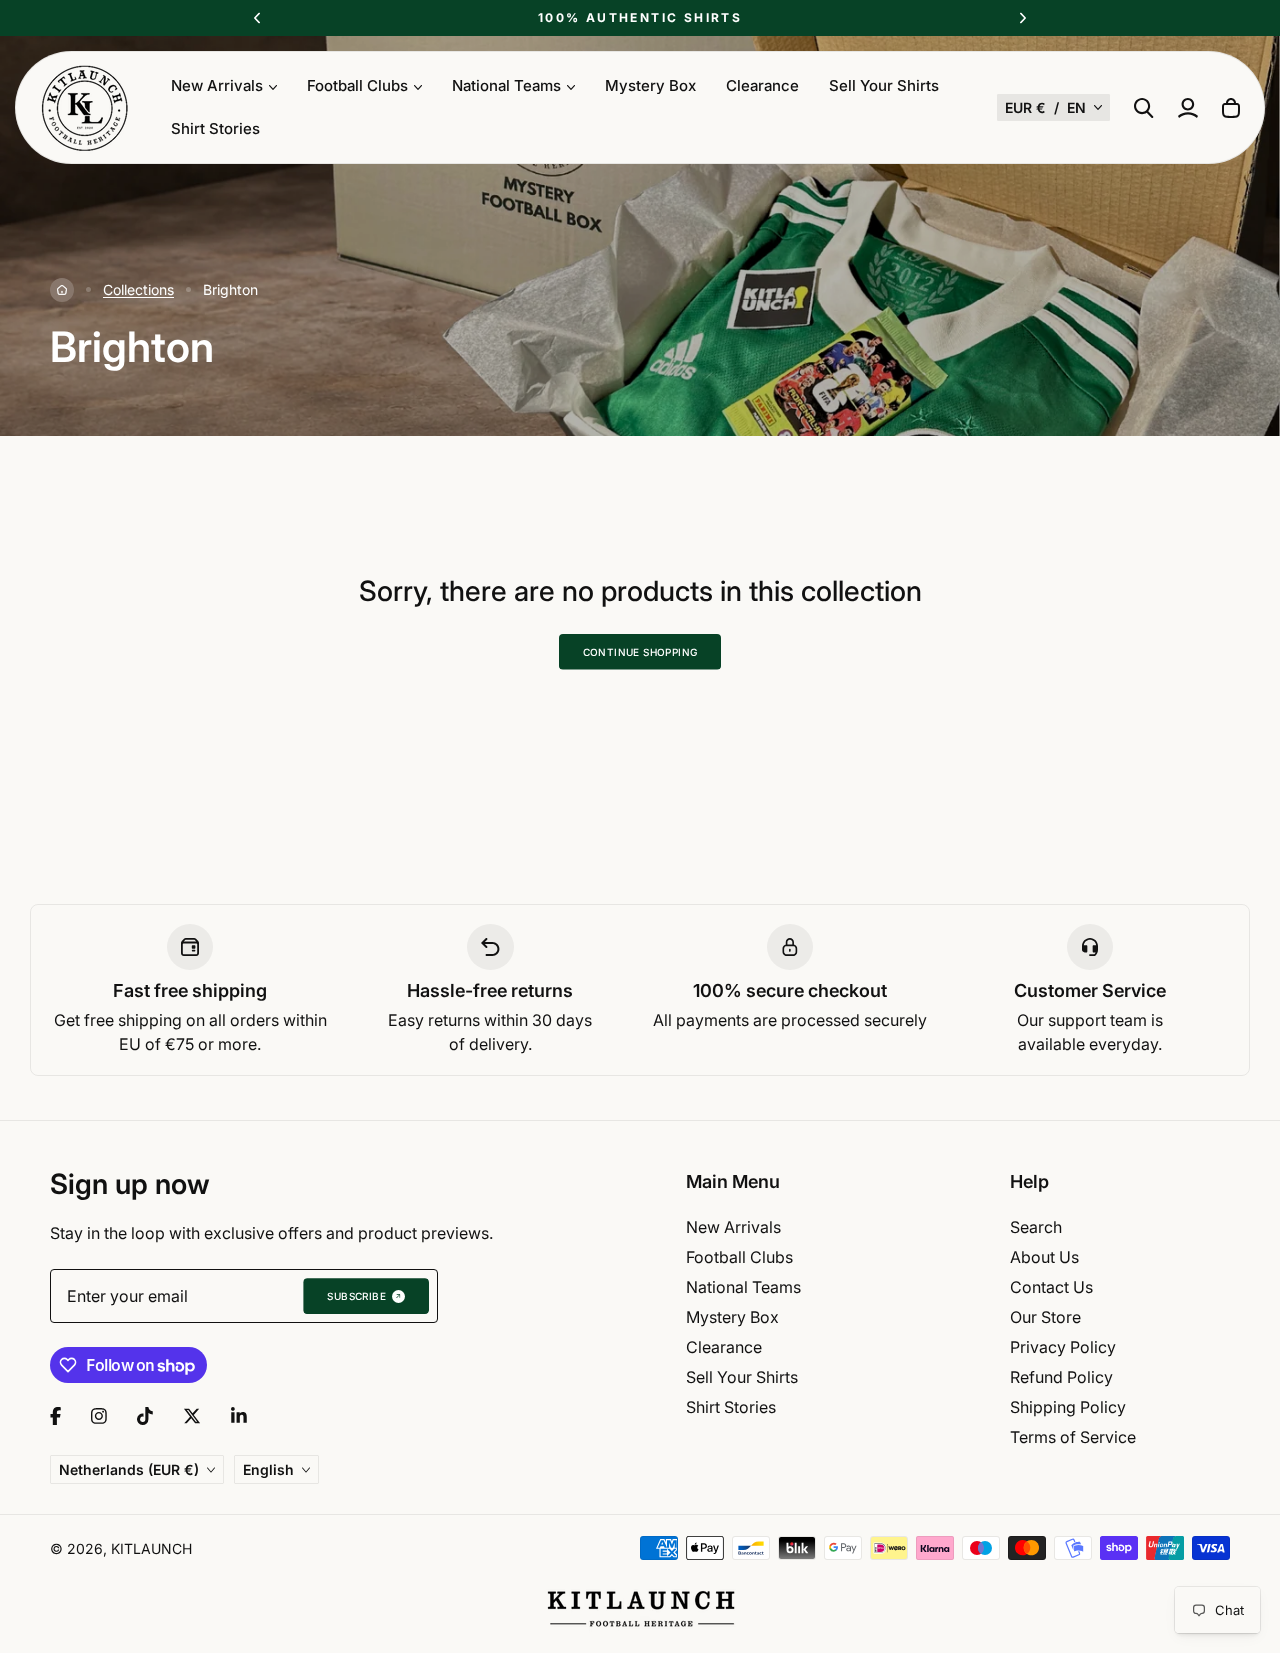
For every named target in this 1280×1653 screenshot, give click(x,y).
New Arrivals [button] (217, 85)
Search (1036, 1227)
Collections (138, 289)
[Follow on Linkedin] (239, 1416)
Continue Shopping (640, 652)
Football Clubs (739, 1257)
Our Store (1045, 1317)
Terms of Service (1073, 1437)
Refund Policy (1061, 1377)
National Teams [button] (506, 85)
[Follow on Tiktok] (145, 1416)
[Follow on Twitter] (192, 1416)
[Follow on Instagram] (99, 1416)
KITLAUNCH (151, 1548)
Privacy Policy (1063, 1347)
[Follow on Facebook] (55, 1416)
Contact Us (1051, 1287)
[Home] (62, 290)
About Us (1044, 1257)
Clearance (762, 85)
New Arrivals (733, 1227)
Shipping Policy (1068, 1407)
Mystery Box (650, 85)
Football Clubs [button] (357, 85)
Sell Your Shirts (884, 85)
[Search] (1144, 108)
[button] (1053, 107)
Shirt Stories (215, 128)
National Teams (743, 1287)
